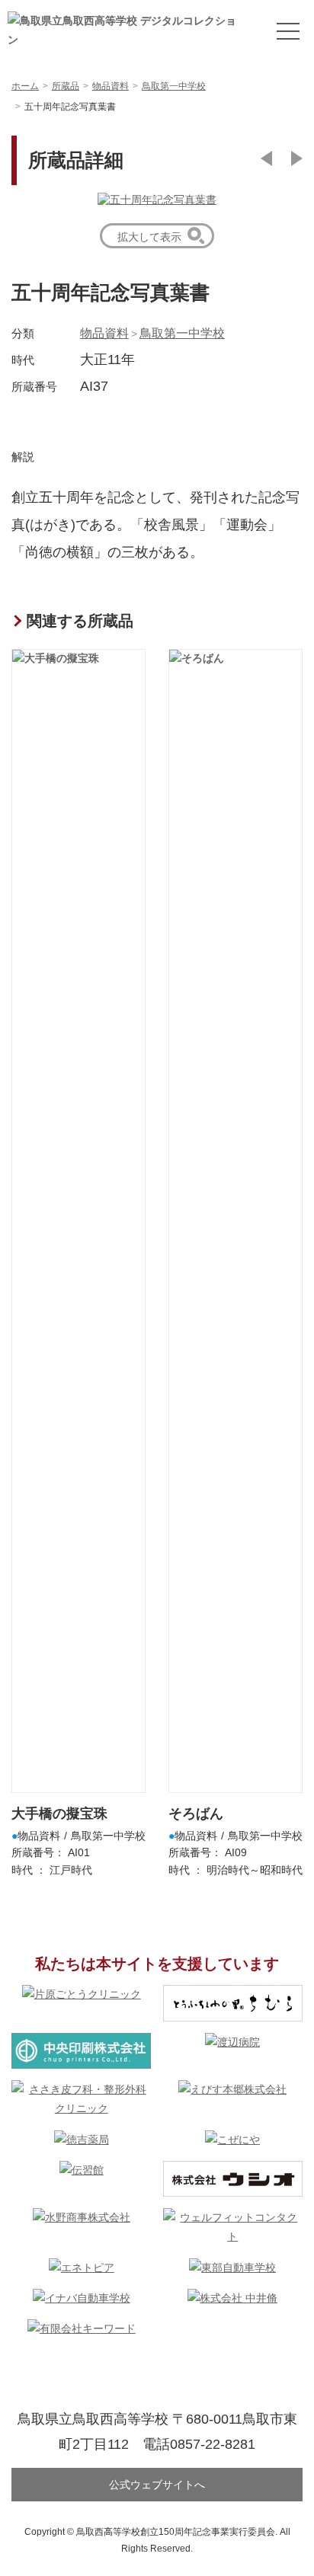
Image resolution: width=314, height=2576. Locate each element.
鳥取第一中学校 (182, 333)
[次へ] (297, 158)
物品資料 (104, 333)
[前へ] (266, 158)
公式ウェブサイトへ (157, 2485)
